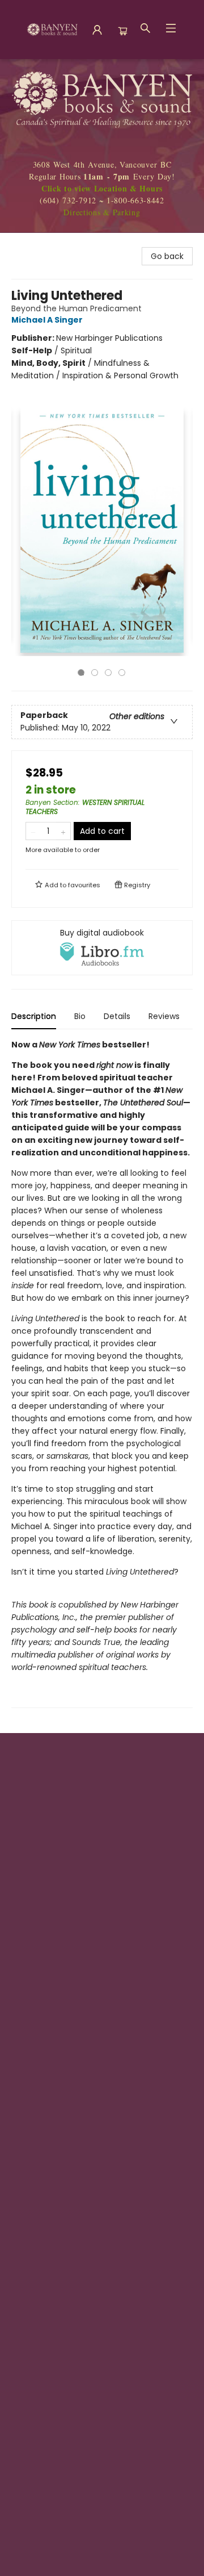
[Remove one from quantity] (33, 831)
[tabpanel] (102, 1373)
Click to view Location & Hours (102, 188)
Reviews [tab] (164, 1016)
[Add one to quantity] (63, 831)
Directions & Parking (102, 212)
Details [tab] (117, 1016)
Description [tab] (34, 1016)
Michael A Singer (47, 320)
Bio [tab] (80, 1016)
